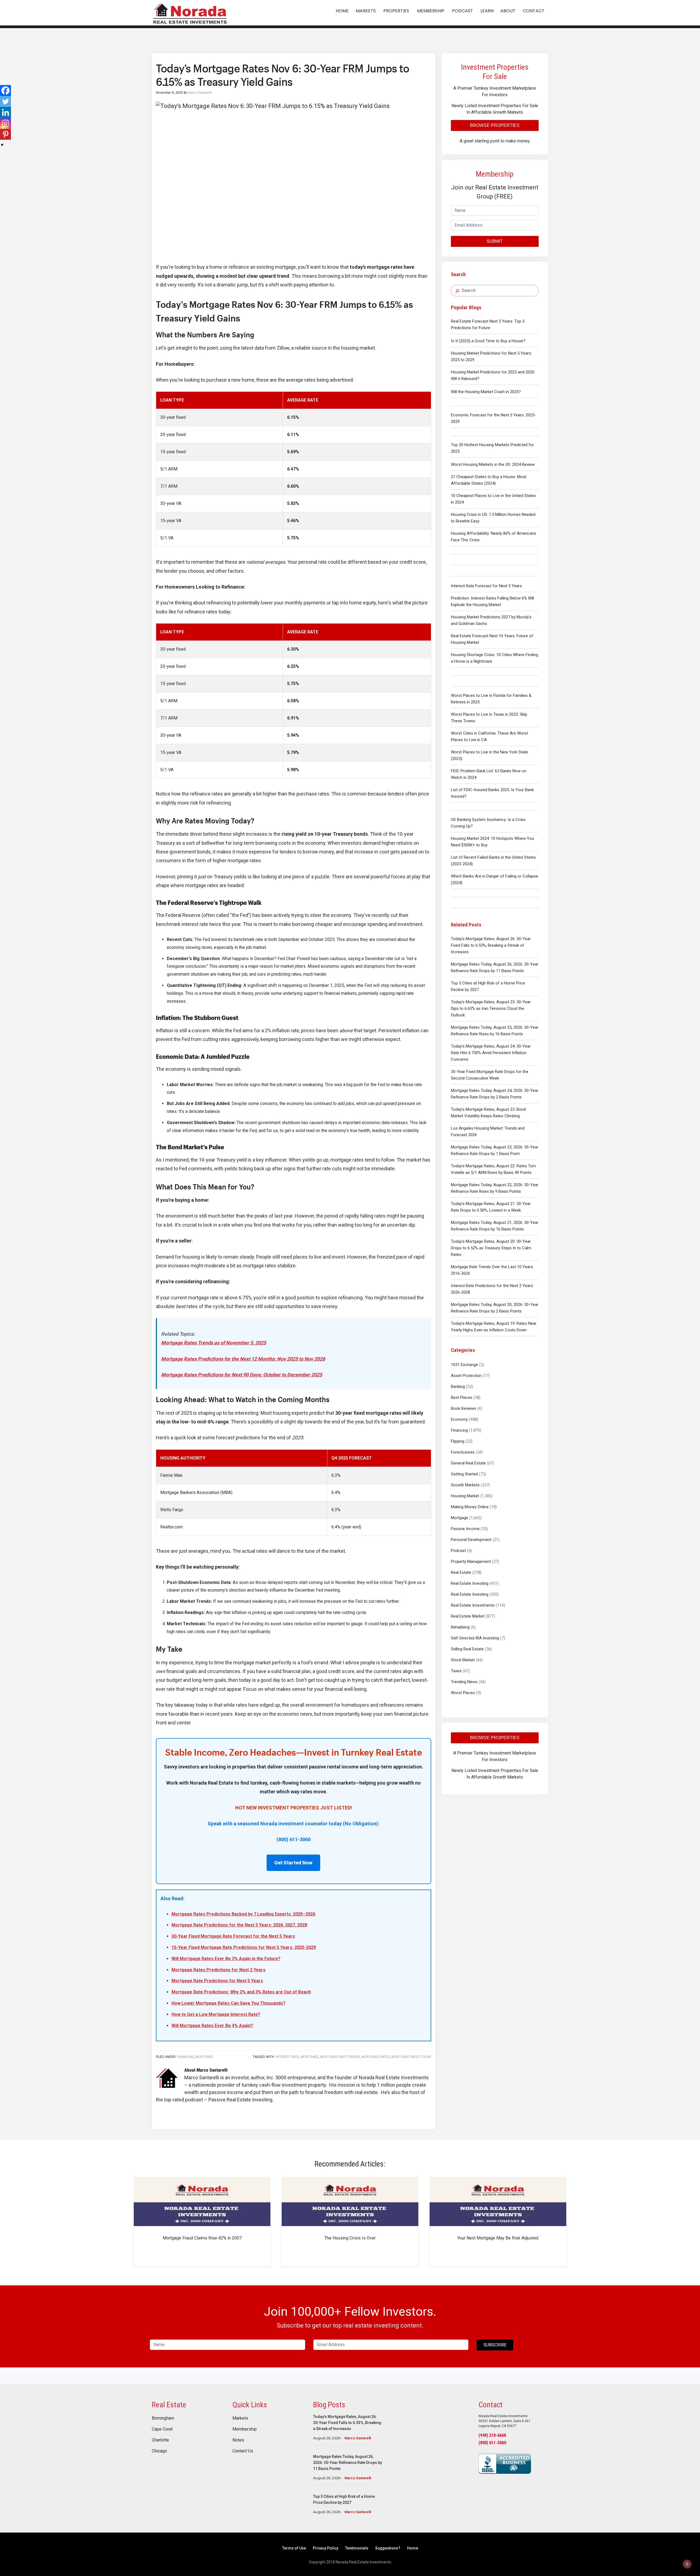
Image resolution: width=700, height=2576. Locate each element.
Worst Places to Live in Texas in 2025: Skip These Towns (489, 718)
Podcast (458, 1551)
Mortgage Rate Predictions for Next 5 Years (217, 1981)
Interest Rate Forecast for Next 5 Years (486, 586)
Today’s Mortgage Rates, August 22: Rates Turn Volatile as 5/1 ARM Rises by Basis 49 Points (493, 1169)
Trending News (464, 1682)
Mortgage (460, 1518)
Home (413, 2548)
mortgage (310, 2057)
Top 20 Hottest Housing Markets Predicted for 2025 (492, 448)
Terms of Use (294, 2548)
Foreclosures (463, 1452)
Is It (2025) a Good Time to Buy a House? (488, 341)
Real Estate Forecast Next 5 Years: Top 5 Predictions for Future (488, 324)
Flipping (458, 1441)
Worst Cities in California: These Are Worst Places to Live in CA (489, 736)
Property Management (471, 1562)
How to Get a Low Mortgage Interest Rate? (216, 2014)
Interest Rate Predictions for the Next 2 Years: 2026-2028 (492, 1289)
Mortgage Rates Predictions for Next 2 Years (218, 1970)
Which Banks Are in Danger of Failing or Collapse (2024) (495, 879)
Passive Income (465, 1529)
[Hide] (2, 145)
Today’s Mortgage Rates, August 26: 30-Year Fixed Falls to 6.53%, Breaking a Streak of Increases (491, 945)
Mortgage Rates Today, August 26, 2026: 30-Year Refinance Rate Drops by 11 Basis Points (495, 967)
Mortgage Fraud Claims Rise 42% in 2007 (202, 2238)
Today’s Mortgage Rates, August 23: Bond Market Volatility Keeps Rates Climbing (488, 1113)
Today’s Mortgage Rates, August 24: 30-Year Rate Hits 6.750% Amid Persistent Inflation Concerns (491, 1053)
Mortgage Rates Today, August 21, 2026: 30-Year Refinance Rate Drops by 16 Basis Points (495, 1226)
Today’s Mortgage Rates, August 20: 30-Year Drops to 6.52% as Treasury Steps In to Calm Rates (491, 1248)
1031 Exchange (464, 1365)
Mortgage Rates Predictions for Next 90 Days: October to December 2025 (242, 1375)
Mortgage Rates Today (411, 2057)
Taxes (456, 1671)
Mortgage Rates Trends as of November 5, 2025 (214, 1343)
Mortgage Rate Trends (340, 2057)
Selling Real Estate (467, 1649)
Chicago (159, 2451)
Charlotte (160, 2440)
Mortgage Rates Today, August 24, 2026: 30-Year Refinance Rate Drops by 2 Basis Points (495, 1094)
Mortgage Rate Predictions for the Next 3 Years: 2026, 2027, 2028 (239, 1925)
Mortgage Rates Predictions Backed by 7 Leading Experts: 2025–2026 (243, 1914)
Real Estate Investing (470, 1583)
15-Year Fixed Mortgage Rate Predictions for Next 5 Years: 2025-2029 (244, 1947)
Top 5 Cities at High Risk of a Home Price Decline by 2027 (488, 986)
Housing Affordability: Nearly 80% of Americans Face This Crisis (494, 537)
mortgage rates (376, 2057)
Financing (459, 1430)
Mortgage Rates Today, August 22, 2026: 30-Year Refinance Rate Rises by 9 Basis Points (495, 1188)
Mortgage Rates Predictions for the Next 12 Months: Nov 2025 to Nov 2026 (243, 1359)
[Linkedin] (5, 112)
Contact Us (243, 2451)
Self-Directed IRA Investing (475, 1638)
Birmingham (163, 2418)
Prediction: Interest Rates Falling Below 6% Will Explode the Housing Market (492, 601)
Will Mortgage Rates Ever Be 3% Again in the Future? (226, 1959)
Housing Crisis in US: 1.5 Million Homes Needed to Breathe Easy (493, 518)
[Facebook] (5, 90)
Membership (245, 2429)
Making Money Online (470, 1507)
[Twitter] (5, 101)
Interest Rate (287, 2057)
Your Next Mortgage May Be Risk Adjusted (498, 2238)
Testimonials (357, 2548)
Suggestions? (388, 2548)
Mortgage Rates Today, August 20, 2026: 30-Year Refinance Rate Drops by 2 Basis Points (495, 1308)
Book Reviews (463, 1408)
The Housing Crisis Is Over (350, 2238)
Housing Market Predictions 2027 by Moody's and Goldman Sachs (491, 620)
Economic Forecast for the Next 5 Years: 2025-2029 (493, 418)
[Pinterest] (5, 134)
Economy (459, 1419)
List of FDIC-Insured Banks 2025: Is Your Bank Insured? (492, 793)
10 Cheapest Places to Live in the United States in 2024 (493, 499)
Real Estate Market (468, 1616)
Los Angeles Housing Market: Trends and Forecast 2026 (488, 1131)
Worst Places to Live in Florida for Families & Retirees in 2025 (491, 699)
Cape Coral (162, 2429)
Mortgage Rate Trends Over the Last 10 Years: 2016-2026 (492, 1270)
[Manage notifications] (687, 2564)
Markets (240, 2418)
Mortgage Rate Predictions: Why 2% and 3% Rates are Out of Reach (241, 1992)
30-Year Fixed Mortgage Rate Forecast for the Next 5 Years (233, 1936)
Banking (458, 1387)
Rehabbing (460, 1627)
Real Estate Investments (473, 1605)
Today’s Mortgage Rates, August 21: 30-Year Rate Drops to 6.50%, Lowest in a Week (491, 1207)
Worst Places (463, 1693)
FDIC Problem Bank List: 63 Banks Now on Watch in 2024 (489, 774)
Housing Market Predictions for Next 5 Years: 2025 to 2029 (491, 356)
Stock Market (463, 1660)
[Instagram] (5, 123)
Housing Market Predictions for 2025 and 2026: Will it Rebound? (493, 375)
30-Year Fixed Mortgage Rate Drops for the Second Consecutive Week (490, 1075)
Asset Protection (466, 1376)
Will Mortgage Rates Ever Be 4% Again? (212, 2026)
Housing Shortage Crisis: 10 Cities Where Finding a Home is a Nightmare (495, 658)
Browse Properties (495, 125)
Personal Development (471, 1540)
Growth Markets (465, 1485)
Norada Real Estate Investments (190, 13)
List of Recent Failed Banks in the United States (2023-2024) (493, 861)
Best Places (462, 1397)
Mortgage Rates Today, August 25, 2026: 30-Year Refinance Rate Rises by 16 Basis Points (495, 1031)
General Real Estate (468, 1463)
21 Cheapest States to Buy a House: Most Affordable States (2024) (489, 480)
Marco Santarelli (358, 2438)
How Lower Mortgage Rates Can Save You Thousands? (228, 2003)
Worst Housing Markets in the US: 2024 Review (493, 464)
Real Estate (461, 1572)
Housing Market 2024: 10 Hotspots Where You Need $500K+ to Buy (492, 842)
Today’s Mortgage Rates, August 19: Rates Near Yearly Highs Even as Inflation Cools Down (494, 1327)
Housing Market (465, 1496)
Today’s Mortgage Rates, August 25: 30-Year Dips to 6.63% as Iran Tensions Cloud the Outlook (491, 1008)
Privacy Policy (326, 2548)
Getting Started (464, 1474)
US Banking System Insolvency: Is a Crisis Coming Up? (488, 823)
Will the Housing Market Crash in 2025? (486, 392)
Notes (238, 2440)
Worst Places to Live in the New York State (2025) (489, 755)
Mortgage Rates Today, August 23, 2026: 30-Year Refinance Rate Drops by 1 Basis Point (495, 1150)
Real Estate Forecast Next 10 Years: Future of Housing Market (492, 639)
